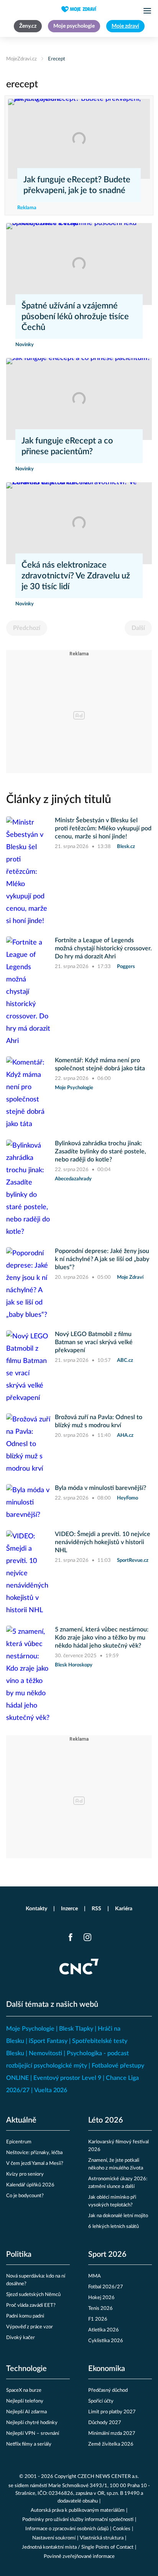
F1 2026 (98, 2319)
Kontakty (36, 1909)
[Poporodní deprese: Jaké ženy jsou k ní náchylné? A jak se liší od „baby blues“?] (28, 1284)
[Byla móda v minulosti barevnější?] (28, 1503)
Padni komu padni (25, 2316)
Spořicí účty (101, 2401)
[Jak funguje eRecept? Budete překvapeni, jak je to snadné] (79, 139)
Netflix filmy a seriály (29, 2444)
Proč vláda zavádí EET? (31, 2305)
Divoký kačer (21, 2338)
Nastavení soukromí (54, 2538)
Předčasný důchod (108, 2390)
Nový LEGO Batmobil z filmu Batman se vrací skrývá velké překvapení (94, 1342)
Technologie (26, 2369)
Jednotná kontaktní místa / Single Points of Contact (78, 2547)
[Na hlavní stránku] (79, 9)
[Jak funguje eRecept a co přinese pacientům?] (79, 399)
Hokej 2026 (101, 2298)
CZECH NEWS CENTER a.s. (108, 2477)
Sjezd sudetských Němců (33, 2295)
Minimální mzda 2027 (112, 2434)
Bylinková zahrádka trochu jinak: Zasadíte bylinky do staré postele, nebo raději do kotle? (100, 1151)
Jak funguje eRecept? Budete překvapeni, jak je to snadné (77, 185)
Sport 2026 (107, 2254)
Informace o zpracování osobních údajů (67, 2529)
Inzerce (69, 1909)
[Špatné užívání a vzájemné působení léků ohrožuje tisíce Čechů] (79, 264)
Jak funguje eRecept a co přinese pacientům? (67, 446)
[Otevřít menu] (147, 11)
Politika (19, 2254)
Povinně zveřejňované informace (79, 2557)
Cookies (122, 2529)
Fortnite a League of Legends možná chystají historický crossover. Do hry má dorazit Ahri (103, 948)
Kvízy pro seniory (25, 2174)
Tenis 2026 (100, 2309)
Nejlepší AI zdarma (26, 2412)
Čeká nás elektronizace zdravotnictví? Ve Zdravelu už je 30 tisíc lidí (76, 576)
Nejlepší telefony (25, 2401)
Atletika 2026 (104, 2330)
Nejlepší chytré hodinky (32, 2423)
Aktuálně (21, 2120)
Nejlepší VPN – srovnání (33, 2434)
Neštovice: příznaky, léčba (34, 2153)
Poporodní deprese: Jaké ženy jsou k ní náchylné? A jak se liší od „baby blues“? (102, 1259)
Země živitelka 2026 (111, 2444)
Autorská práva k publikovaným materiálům (78, 2510)
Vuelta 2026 (51, 2090)
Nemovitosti (45, 2053)
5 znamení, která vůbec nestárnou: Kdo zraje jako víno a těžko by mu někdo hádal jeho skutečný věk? (102, 1638)
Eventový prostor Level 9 (67, 2078)
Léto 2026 (106, 2120)
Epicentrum (19, 2142)
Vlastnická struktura (102, 2538)
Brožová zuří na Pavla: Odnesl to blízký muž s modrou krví (99, 1421)
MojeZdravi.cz (21, 59)
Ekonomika (107, 2369)
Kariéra (124, 1909)
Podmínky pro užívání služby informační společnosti (78, 2520)
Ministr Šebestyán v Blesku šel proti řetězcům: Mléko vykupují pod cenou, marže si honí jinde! (103, 828)
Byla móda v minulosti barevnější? (100, 1488)
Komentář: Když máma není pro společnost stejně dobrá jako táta (100, 1064)
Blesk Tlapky (76, 2029)
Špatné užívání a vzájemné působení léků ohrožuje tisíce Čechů (75, 317)
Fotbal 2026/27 (106, 2287)
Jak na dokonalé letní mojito (118, 2216)
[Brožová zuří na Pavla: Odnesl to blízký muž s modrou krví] (28, 1444)
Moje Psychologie (30, 2029)
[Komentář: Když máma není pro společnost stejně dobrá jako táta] (28, 1093)
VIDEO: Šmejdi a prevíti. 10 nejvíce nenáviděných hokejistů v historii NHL (103, 1542)
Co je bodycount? (25, 2196)
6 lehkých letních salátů (114, 2227)
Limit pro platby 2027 (112, 2412)
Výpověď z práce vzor (30, 2327)
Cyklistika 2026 (106, 2341)
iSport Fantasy (48, 2041)
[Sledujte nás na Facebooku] (71, 1937)
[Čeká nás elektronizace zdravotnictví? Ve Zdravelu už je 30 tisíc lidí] (79, 523)
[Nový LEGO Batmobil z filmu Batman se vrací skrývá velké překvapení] (28, 1367)
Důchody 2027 (105, 2423)
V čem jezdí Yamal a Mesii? (35, 2164)
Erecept (57, 59)
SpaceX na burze (24, 2390)
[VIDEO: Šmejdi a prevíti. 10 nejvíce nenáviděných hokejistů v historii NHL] (28, 1573)
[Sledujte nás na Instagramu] (87, 1937)
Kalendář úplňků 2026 (30, 2185)
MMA (95, 2276)
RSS (96, 1909)
